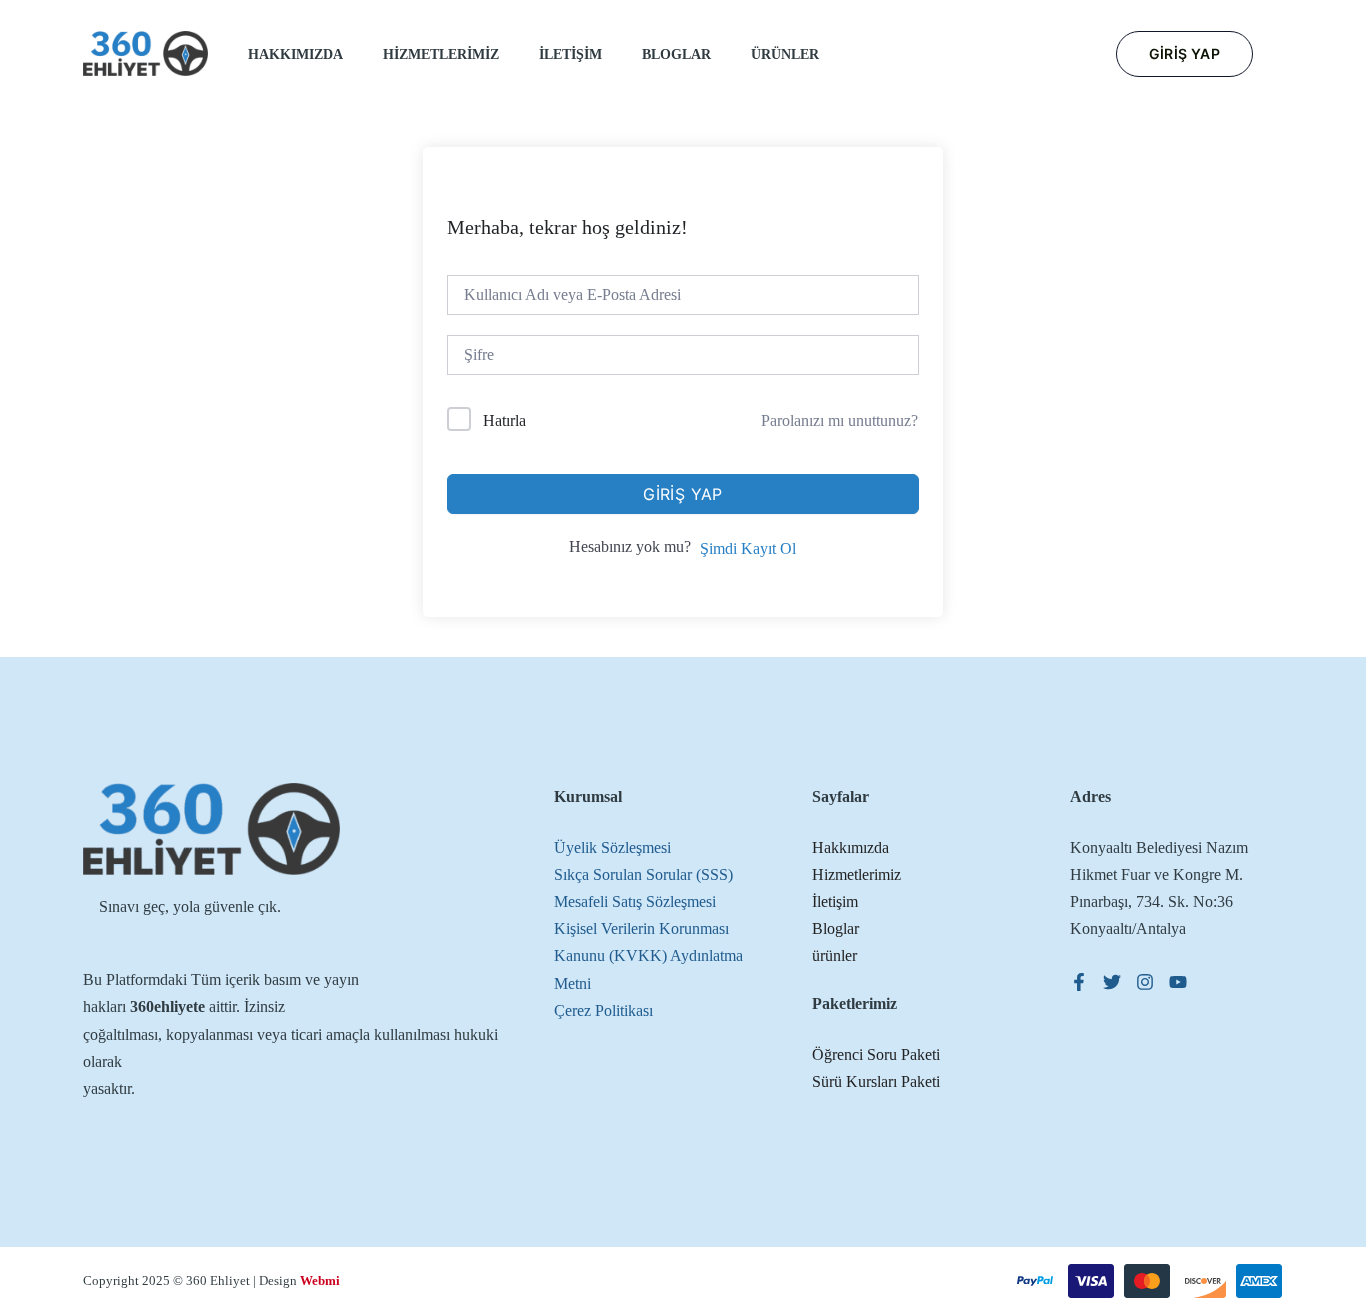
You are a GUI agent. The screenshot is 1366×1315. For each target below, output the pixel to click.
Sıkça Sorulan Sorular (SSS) (643, 874)
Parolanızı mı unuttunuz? (839, 420)
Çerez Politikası (603, 1010)
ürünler (834, 955)
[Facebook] (1079, 982)
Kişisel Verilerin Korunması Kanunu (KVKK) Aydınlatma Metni (648, 955)
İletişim (835, 901)
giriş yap (682, 494)
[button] (1184, 54)
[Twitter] (1112, 982)
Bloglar (835, 928)
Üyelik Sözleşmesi (612, 847)
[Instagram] (1145, 982)
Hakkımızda (850, 847)
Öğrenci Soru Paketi (876, 1054)
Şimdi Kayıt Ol (748, 548)
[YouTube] (1178, 982)
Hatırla (504, 420)
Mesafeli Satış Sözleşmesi (635, 901)
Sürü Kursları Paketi (876, 1081)
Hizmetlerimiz (856, 874)
